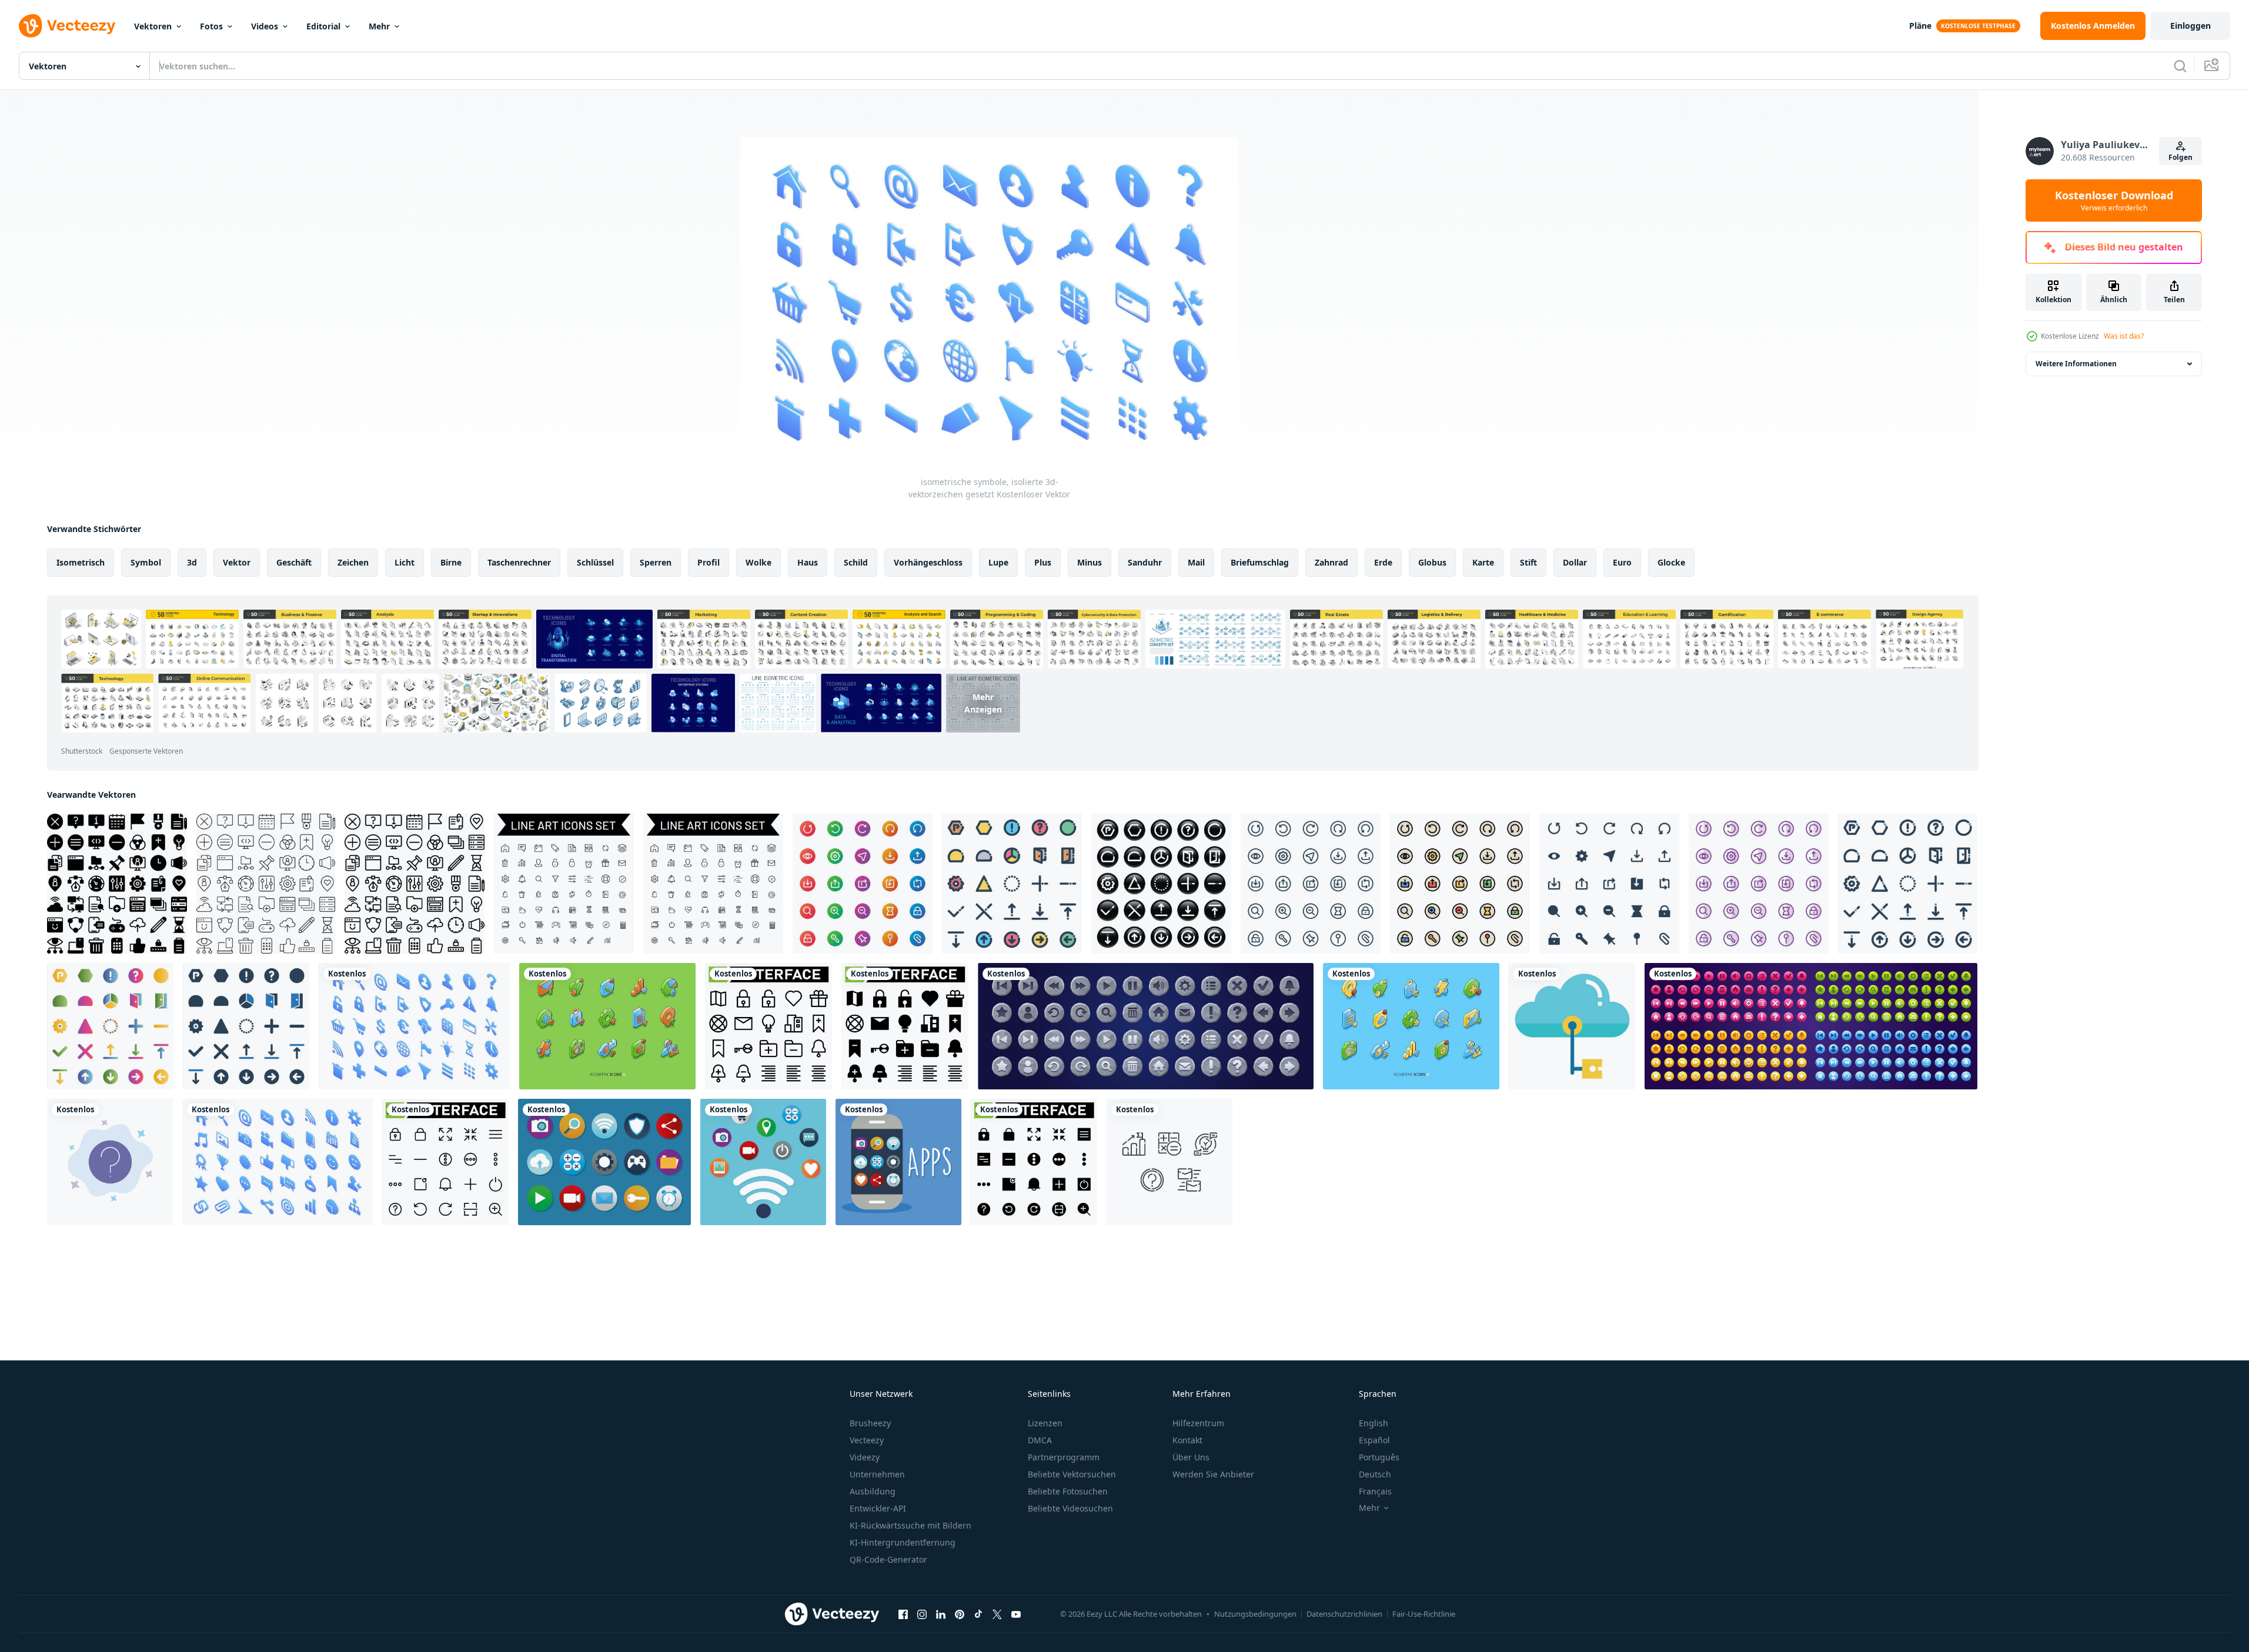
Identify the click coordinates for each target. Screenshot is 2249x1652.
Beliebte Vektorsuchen (1072, 1474)
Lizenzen (1045, 1423)
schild (856, 562)
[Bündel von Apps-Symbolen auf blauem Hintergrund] (763, 1162)
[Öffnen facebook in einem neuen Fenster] (903, 1614)
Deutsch (1375, 1474)
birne (451, 562)
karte (1483, 562)
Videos (265, 26)
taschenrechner (519, 562)
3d (192, 562)
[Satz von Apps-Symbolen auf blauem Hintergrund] (604, 1162)
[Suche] (2180, 66)
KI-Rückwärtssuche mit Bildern (910, 1525)
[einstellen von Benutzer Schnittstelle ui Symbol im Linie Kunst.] (564, 884)
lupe (998, 562)
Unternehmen (877, 1474)
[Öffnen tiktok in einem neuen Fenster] (978, 1614)
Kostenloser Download (2114, 200)
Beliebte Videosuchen (1070, 1508)
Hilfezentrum (1198, 1423)
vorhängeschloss (928, 562)
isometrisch (81, 562)
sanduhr (1145, 562)
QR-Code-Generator (888, 1559)
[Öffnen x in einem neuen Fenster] (997, 1614)
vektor (237, 562)
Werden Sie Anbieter (1213, 1474)
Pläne (1920, 26)
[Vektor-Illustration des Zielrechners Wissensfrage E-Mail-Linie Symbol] (1169, 1162)
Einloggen (2190, 26)
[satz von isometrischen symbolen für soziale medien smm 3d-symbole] (607, 1026)
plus (1043, 562)
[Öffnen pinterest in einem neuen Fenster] (960, 1614)
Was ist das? (2124, 336)
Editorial (323, 26)
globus (1432, 562)
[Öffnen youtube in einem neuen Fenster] (1016, 1614)
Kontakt (1187, 1440)
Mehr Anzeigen (983, 703)
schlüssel (595, 562)
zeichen (353, 562)
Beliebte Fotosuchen (1068, 1491)
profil (709, 562)
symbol (146, 562)
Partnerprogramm (1064, 1457)
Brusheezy (870, 1423)
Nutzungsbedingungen (1255, 1614)
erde (1383, 562)
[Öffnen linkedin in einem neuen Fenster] (941, 1614)
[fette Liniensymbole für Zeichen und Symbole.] (1908, 884)
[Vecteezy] (67, 26)
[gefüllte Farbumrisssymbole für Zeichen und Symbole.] (1012, 884)
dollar (1575, 562)
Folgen (2181, 157)
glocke (1671, 562)
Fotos (211, 26)
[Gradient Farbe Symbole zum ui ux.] (863, 884)
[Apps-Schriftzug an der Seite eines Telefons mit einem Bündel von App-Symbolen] (898, 1162)
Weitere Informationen (2076, 364)
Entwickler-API (878, 1508)
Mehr (379, 26)
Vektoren (153, 26)
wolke (758, 562)
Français (1375, 1491)
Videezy (865, 1457)
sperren (656, 562)
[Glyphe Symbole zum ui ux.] (1609, 884)
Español (1374, 1440)
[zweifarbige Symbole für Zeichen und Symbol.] (246, 1026)
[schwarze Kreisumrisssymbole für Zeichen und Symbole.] (1161, 884)
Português (1379, 1457)
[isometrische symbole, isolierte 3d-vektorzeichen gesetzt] (414, 1026)
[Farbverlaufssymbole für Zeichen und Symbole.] (110, 1026)
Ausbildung (873, 1491)
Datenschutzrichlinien (1344, 1614)
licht (405, 562)
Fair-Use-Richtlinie (1424, 1614)
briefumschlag (1260, 562)
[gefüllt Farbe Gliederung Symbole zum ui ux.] (1460, 884)
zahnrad (1331, 562)
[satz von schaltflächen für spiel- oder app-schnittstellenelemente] (1811, 1026)
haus (808, 562)
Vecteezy (867, 1440)
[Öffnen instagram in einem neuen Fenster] (922, 1614)
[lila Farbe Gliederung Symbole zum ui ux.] (1759, 884)
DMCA (1040, 1440)
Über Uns (1191, 1457)
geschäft (294, 562)
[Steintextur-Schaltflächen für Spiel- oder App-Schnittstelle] (1146, 1026)
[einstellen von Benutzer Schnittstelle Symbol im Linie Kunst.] (713, 884)
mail (1196, 562)
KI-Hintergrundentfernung (903, 1542)
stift (1528, 562)
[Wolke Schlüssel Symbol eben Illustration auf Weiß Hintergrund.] (1572, 1026)
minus (1090, 562)
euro (1622, 562)
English (1374, 1423)
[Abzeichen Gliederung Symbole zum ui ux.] (1311, 884)
